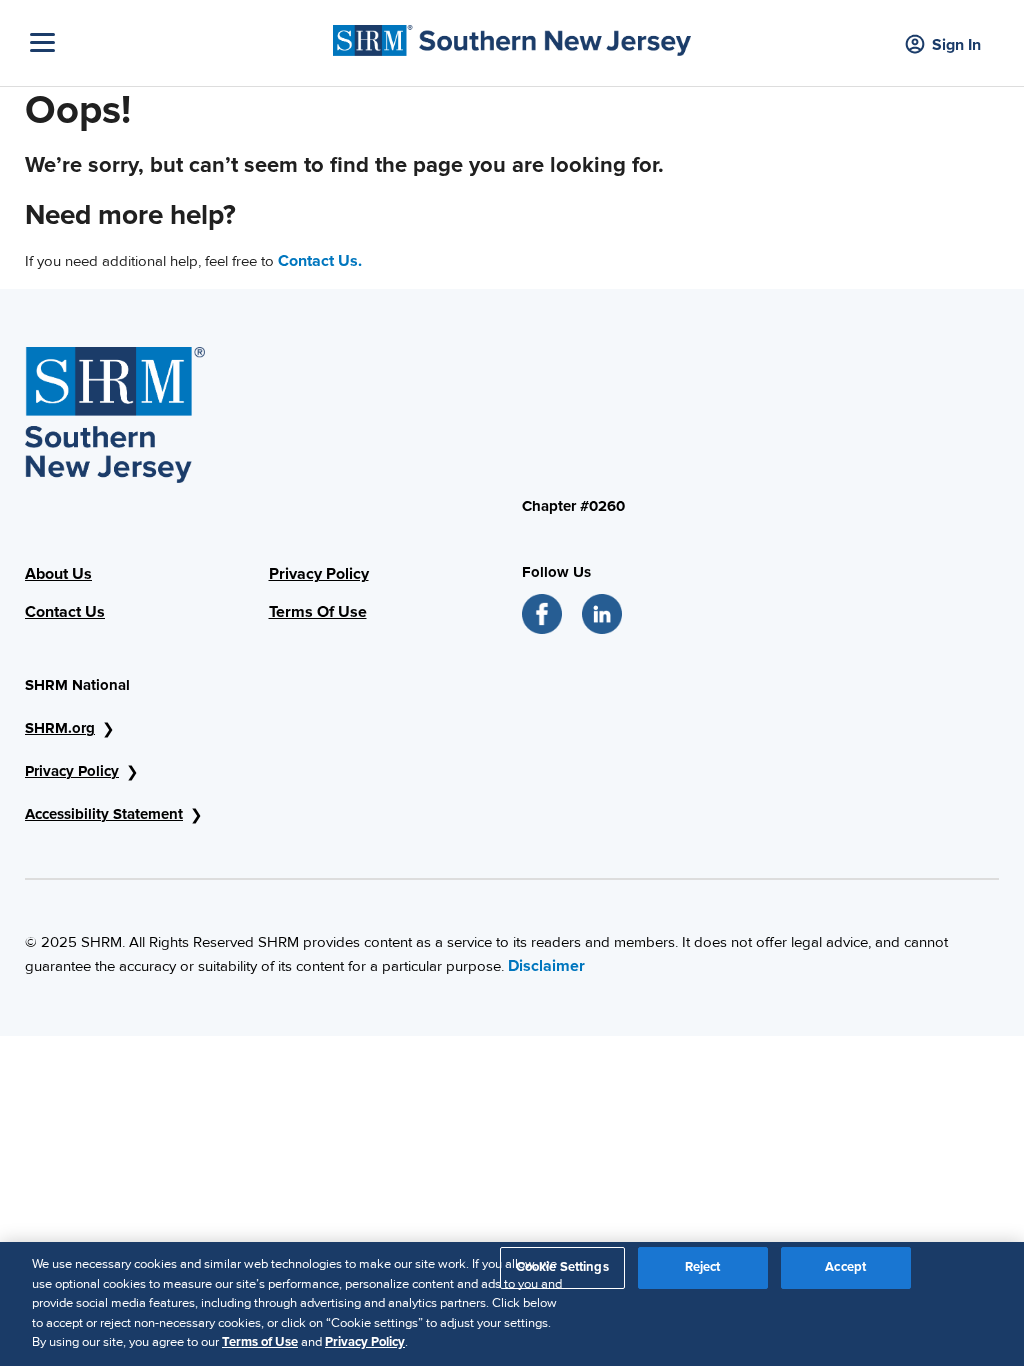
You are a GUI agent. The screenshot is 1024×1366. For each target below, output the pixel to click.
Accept (845, 1267)
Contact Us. (320, 261)
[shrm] (512, 35)
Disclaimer (546, 966)
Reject (703, 1267)
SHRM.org (60, 728)
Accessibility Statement (104, 814)
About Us (58, 574)
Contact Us (65, 612)
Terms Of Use (318, 612)
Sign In (956, 45)
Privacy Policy (319, 574)
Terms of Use (260, 1342)
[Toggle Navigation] (176, 42)
